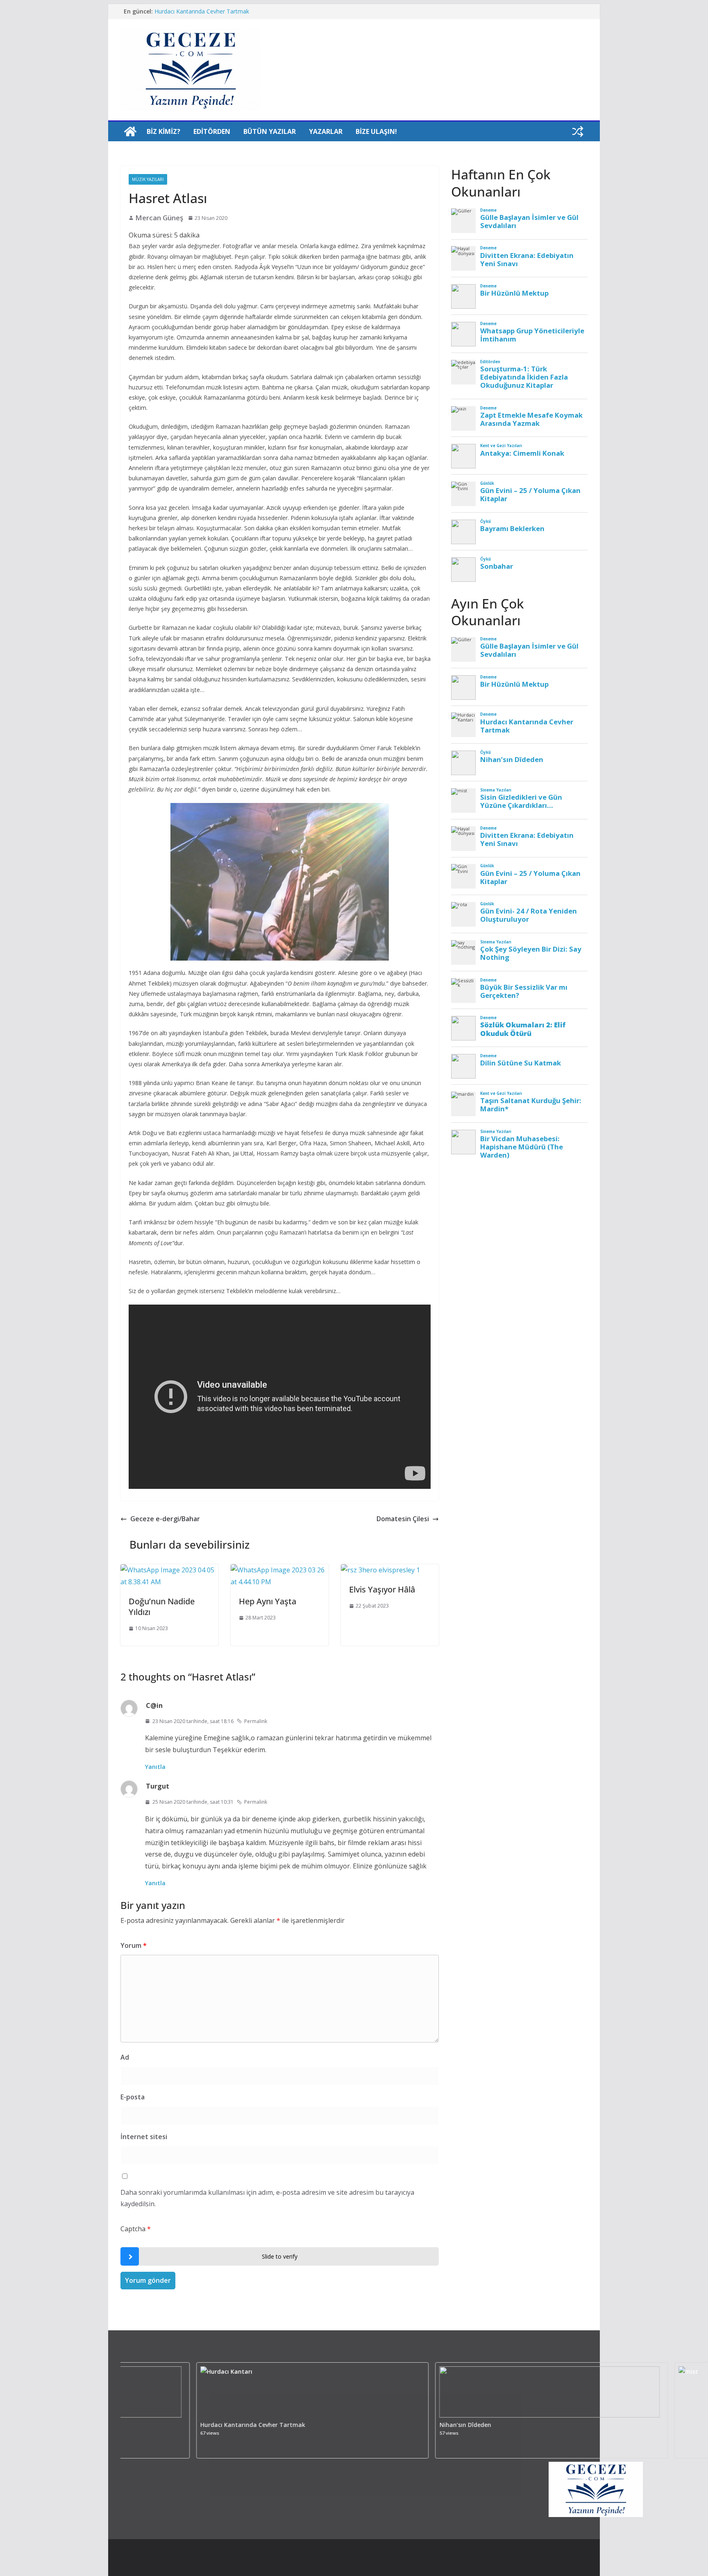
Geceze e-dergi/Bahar (165, 1519)
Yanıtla (155, 1767)
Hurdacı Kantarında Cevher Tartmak (175, 2425)
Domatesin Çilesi (403, 1519)
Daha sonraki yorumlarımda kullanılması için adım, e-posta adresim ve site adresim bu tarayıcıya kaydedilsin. (267, 2198)
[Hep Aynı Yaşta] (280, 1570)
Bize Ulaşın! (376, 131)
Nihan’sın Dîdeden (387, 2425)
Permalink (256, 1721)
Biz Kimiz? (163, 131)
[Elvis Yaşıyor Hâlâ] (380, 1570)
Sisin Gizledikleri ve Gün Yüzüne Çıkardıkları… (213, 11)
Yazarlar (326, 131)
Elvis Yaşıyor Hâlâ (382, 1589)
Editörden (212, 131)
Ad (125, 2057)
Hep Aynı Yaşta (268, 1601)
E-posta (133, 2097)
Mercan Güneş (159, 218)
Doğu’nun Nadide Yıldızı (162, 1607)
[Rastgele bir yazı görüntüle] (578, 131)
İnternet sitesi (144, 2137)
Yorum (134, 1945)
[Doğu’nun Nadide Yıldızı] (169, 1570)
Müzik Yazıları (148, 179)
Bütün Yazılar (270, 131)
